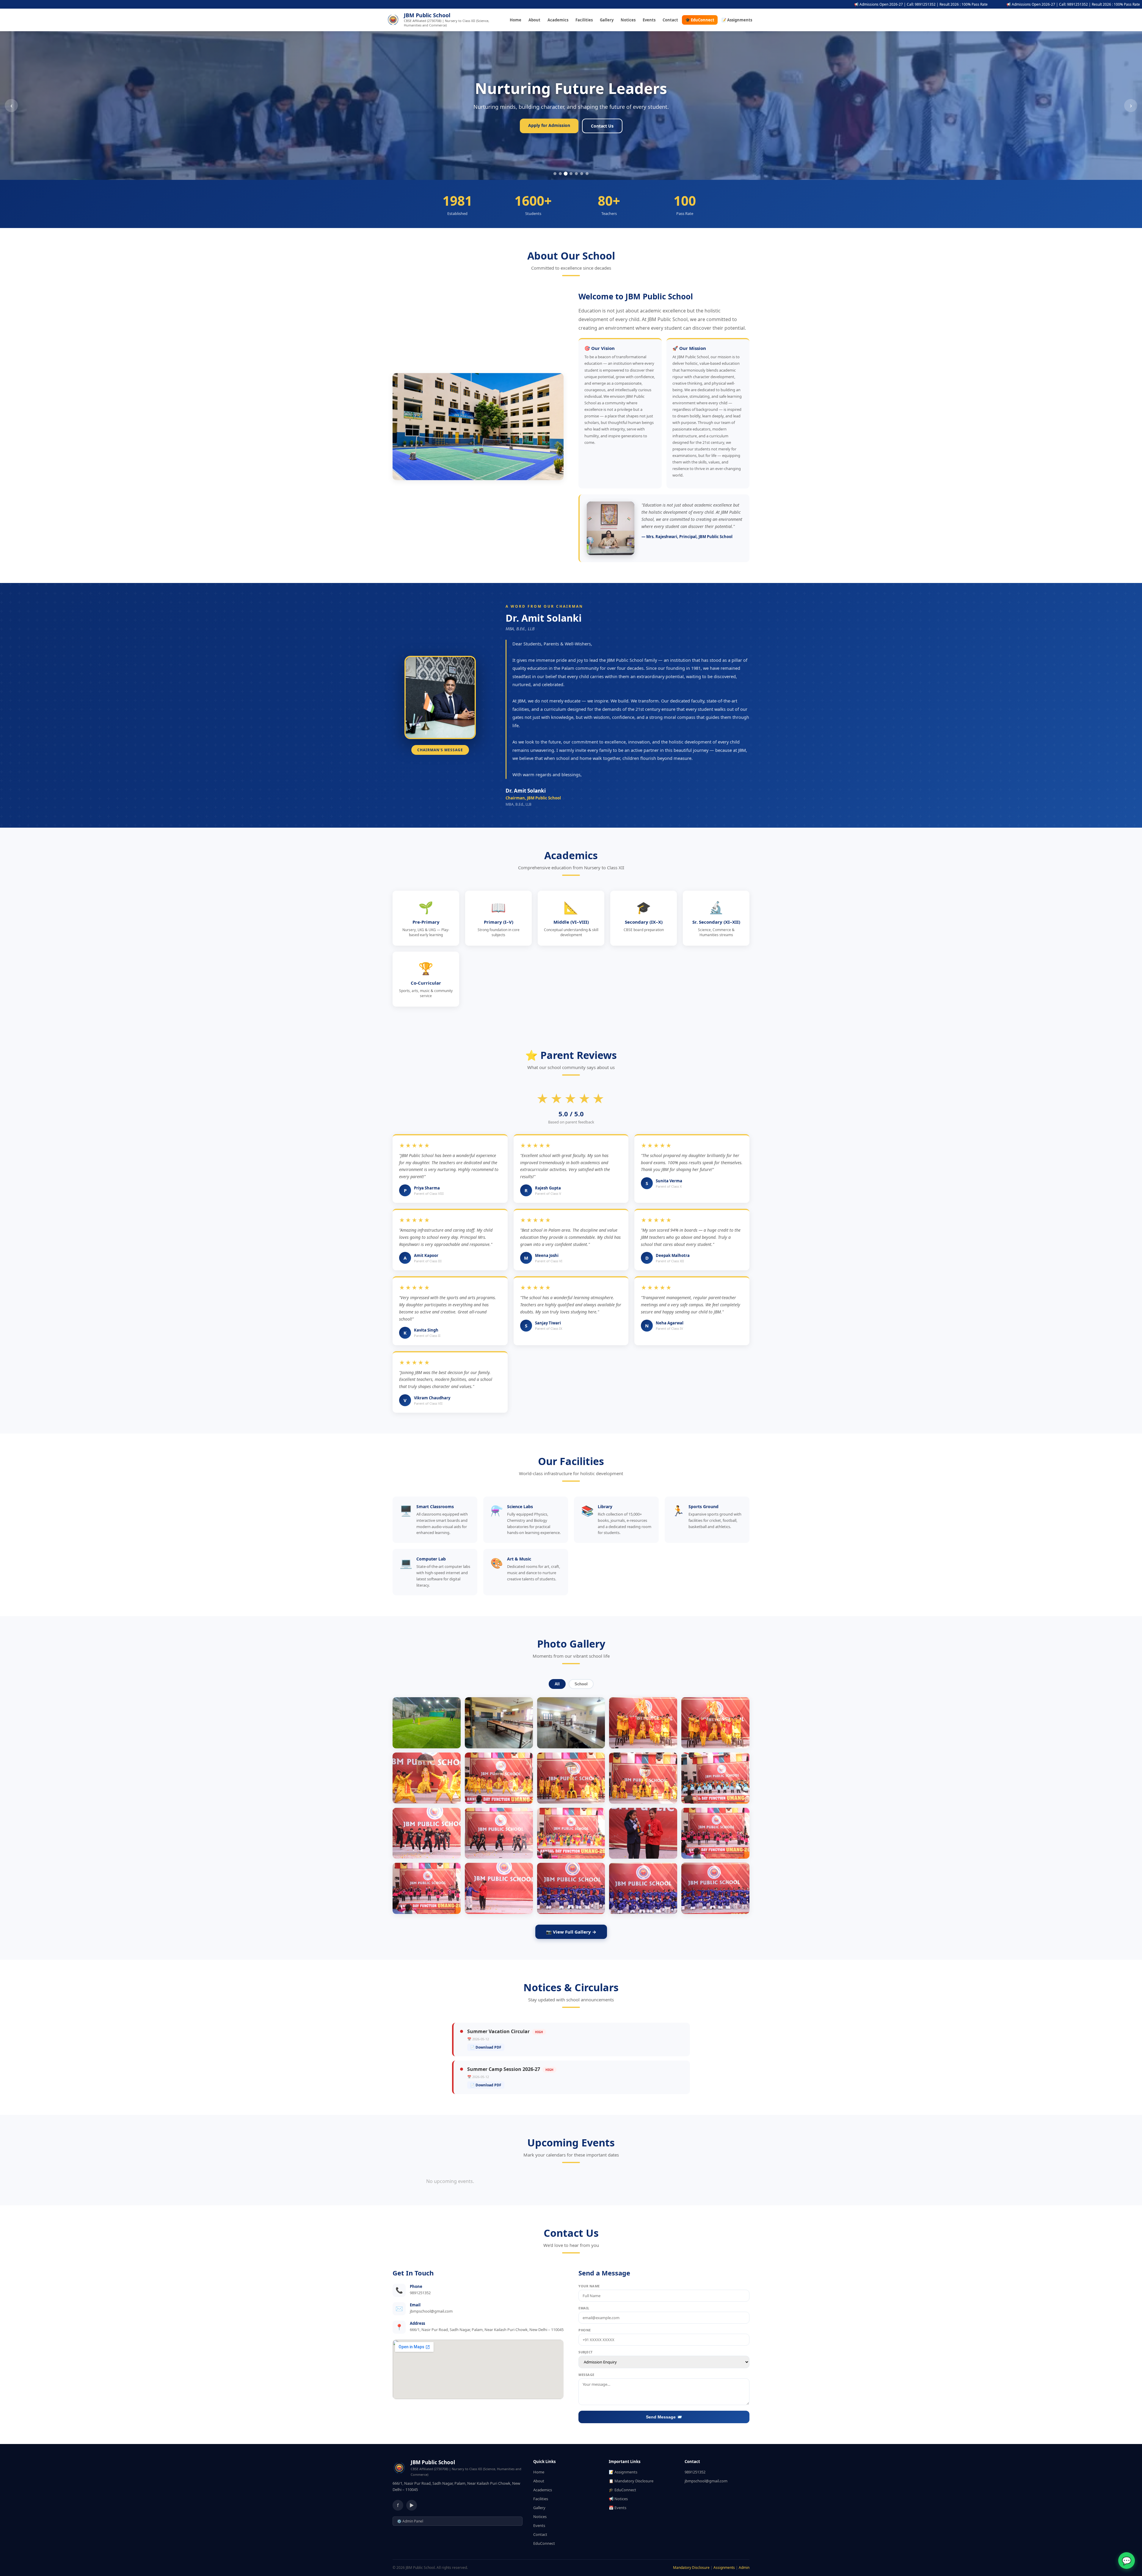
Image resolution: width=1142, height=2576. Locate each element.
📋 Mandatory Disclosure (631, 2481)
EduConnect (544, 2543)
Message (586, 2375)
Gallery (607, 20)
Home (516, 20)
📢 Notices (618, 2499)
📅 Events (618, 2508)
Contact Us (602, 126)
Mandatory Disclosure (691, 2568)
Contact (670, 20)
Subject (586, 2352)
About (534, 20)
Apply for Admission (549, 125)
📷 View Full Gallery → (571, 1932)
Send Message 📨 (664, 2417)
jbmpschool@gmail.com (706, 2481)
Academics (558, 20)
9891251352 (695, 2472)
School (581, 1684)
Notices (628, 20)
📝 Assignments (737, 20)
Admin (744, 2568)
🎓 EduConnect (700, 20)
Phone (585, 2330)
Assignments (724, 2568)
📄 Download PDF (486, 2047)
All (557, 1684)
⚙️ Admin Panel (410, 2521)
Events (649, 20)
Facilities (584, 20)
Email (584, 2308)
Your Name (589, 2286)
